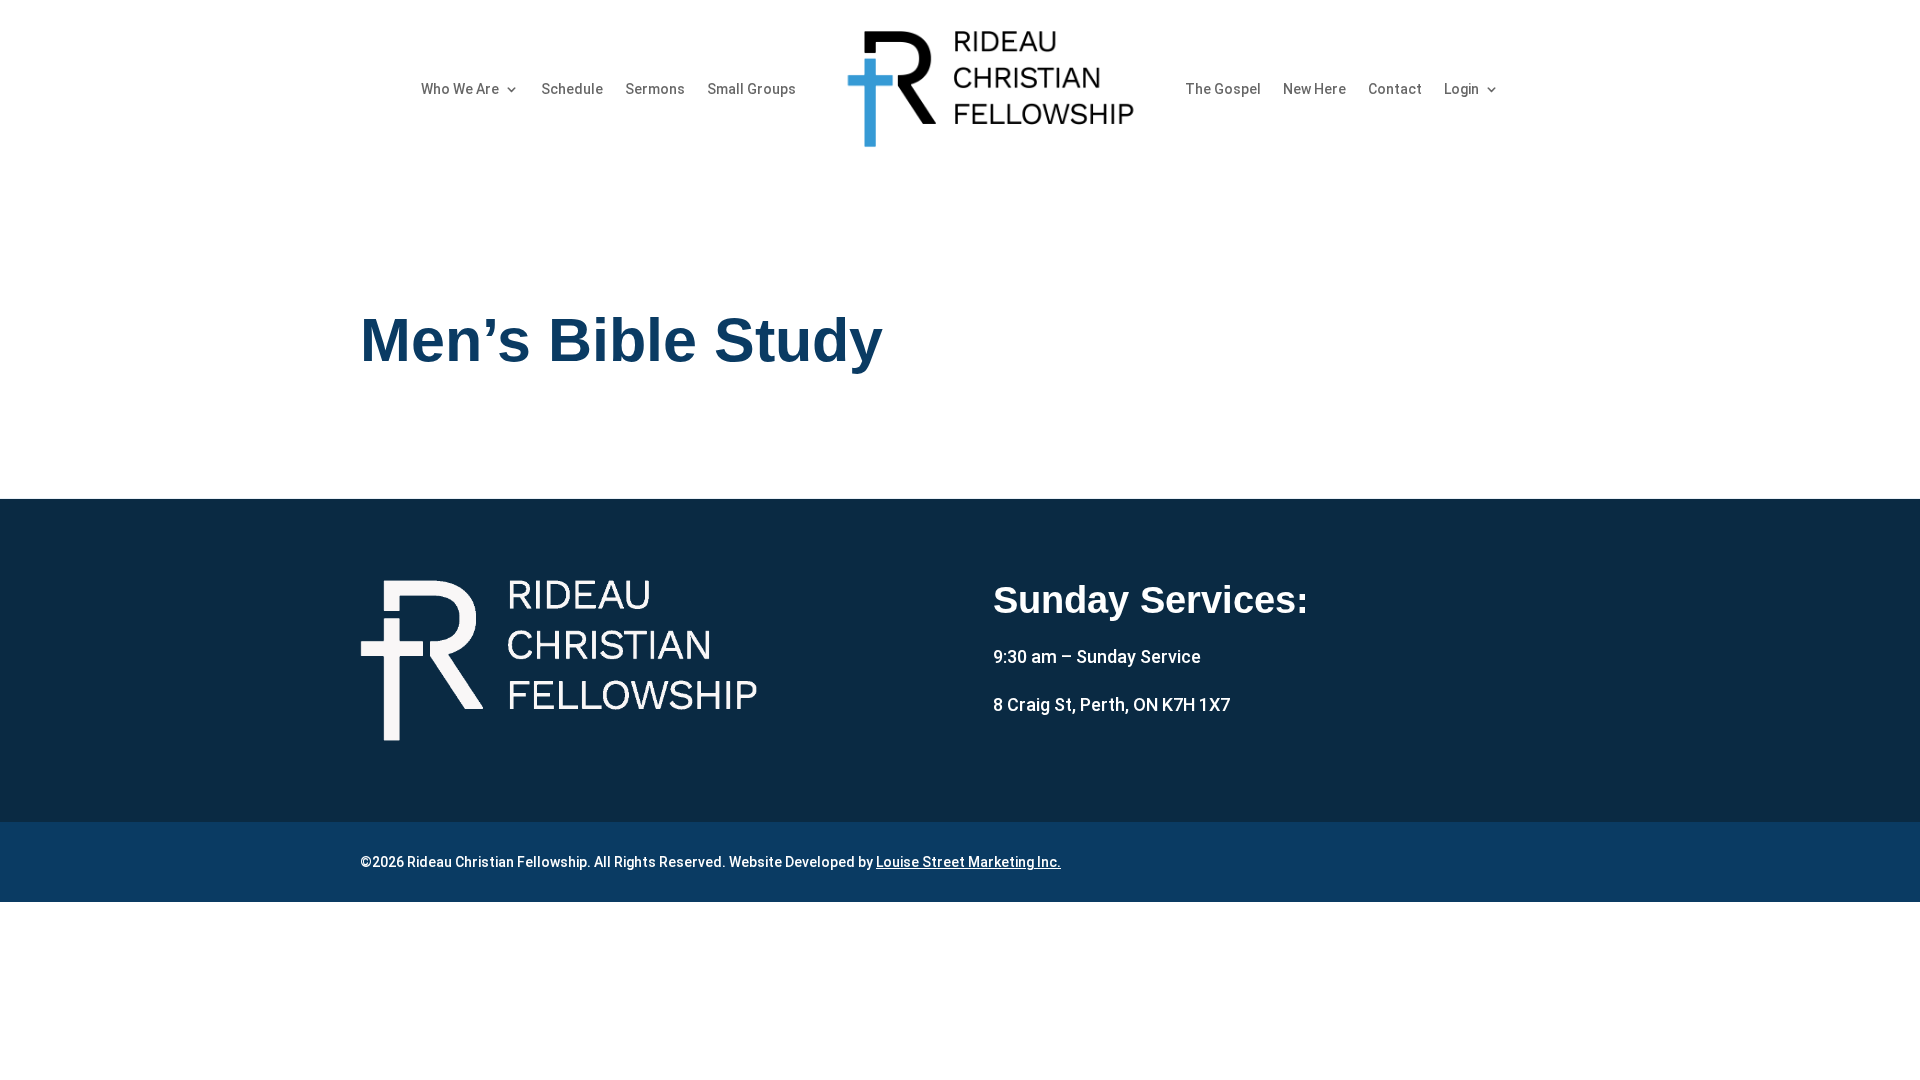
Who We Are (460, 89)
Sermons (655, 89)
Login (1461, 89)
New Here (1314, 89)
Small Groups (751, 89)
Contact (1395, 89)
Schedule (572, 89)
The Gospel (1223, 89)
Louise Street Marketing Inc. (968, 862)
